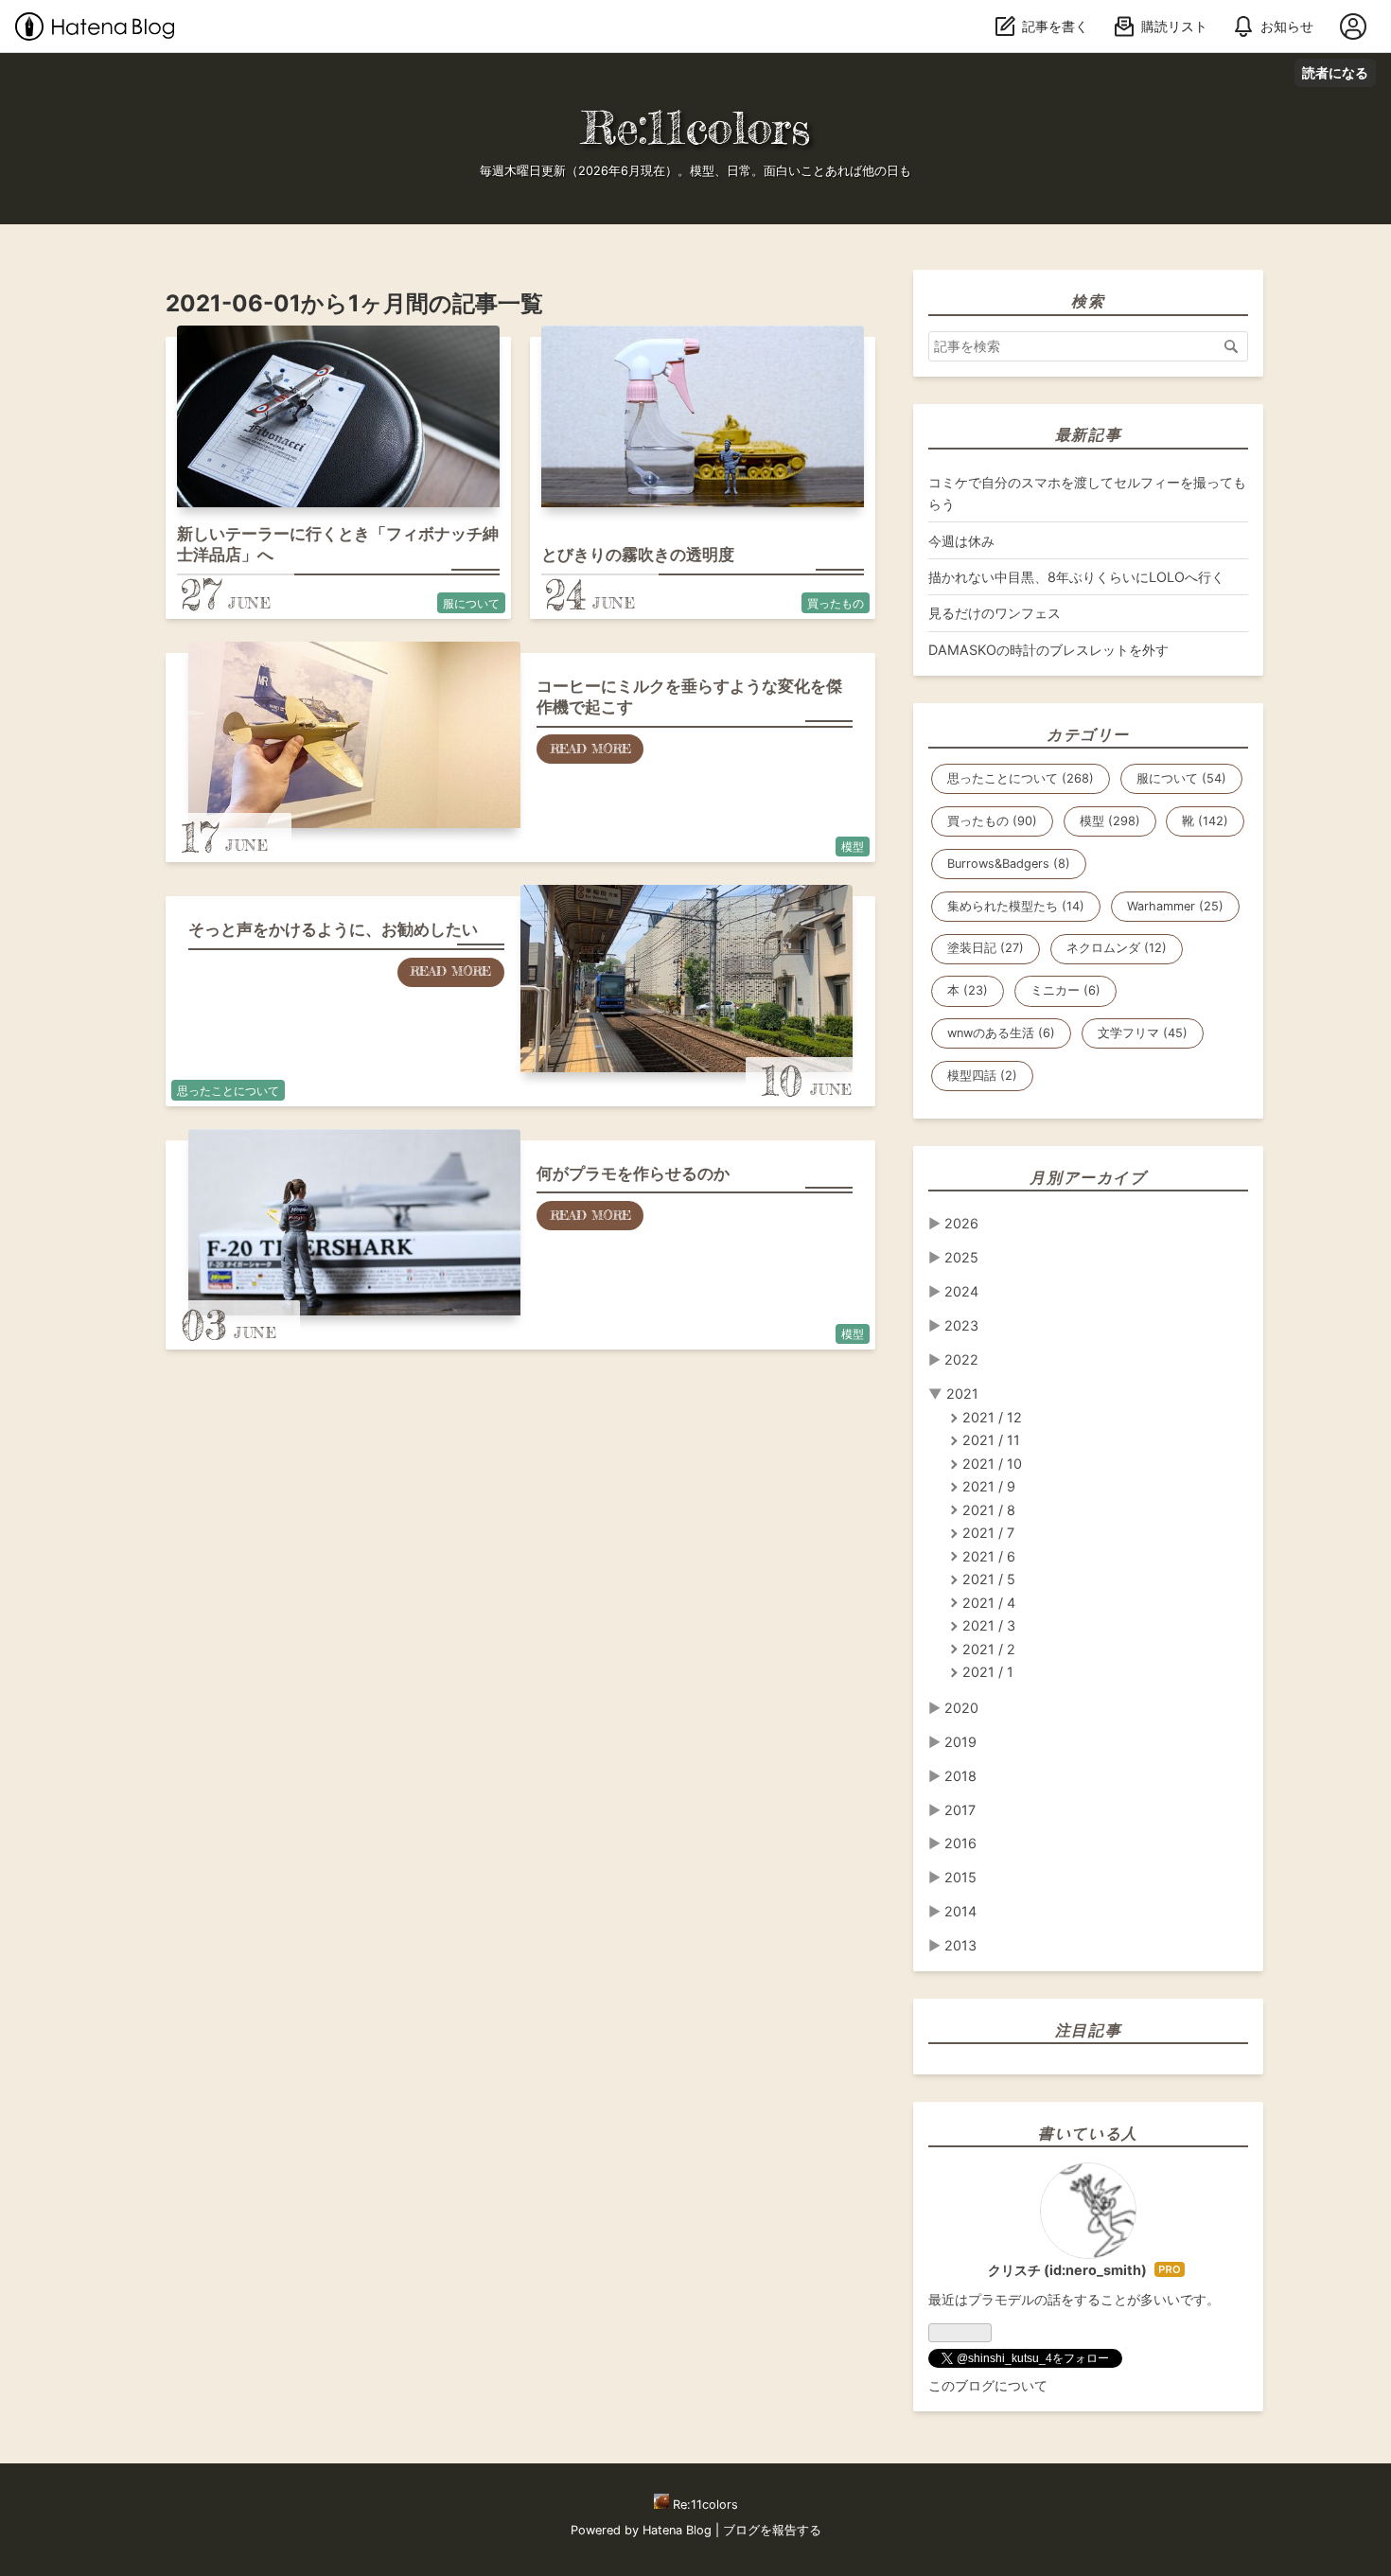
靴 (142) (1205, 821)
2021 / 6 (989, 1556)
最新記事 (1088, 434)
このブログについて (988, 2385)
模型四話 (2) (982, 1076)
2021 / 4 (989, 1603)
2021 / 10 (992, 1464)
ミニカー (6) (1065, 990)
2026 (961, 1223)
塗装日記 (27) (986, 948)
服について (471, 603)
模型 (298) (1110, 821)
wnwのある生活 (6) (1001, 1033)
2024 (961, 1291)
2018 (960, 1776)
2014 (960, 1911)
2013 (960, 1945)
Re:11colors (695, 127)
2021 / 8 (989, 1510)
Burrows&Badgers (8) (1009, 864)
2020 (961, 1708)
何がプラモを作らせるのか (633, 1173)
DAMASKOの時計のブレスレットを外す (1048, 650)
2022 (961, 1359)
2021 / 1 (988, 1672)
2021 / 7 (988, 1533)
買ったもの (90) (992, 821)
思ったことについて (228, 1091)
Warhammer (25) (1175, 906)
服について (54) (1181, 778)
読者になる (1335, 72)
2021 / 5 (989, 1579)
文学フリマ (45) (1143, 1033)
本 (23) (968, 990)
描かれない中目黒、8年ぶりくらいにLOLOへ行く (1076, 577)
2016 (960, 1843)
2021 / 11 (991, 1440)
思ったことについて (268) (1021, 778)
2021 (962, 1394)
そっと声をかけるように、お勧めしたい (333, 929)
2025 (961, 1257)
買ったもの (836, 603)
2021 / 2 (989, 1649)
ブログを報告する (772, 2530)
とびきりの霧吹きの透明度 (638, 555)
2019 (960, 1742)
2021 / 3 (989, 1625)
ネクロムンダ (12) (1117, 948)
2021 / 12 (992, 1417)
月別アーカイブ (1088, 1177)
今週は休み (961, 541)
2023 (961, 1325)
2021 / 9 (989, 1486)
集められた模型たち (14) (1016, 906)
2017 (960, 1810)
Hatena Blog (677, 2530)
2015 (960, 1877)
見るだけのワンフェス (995, 613)
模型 (853, 847)
